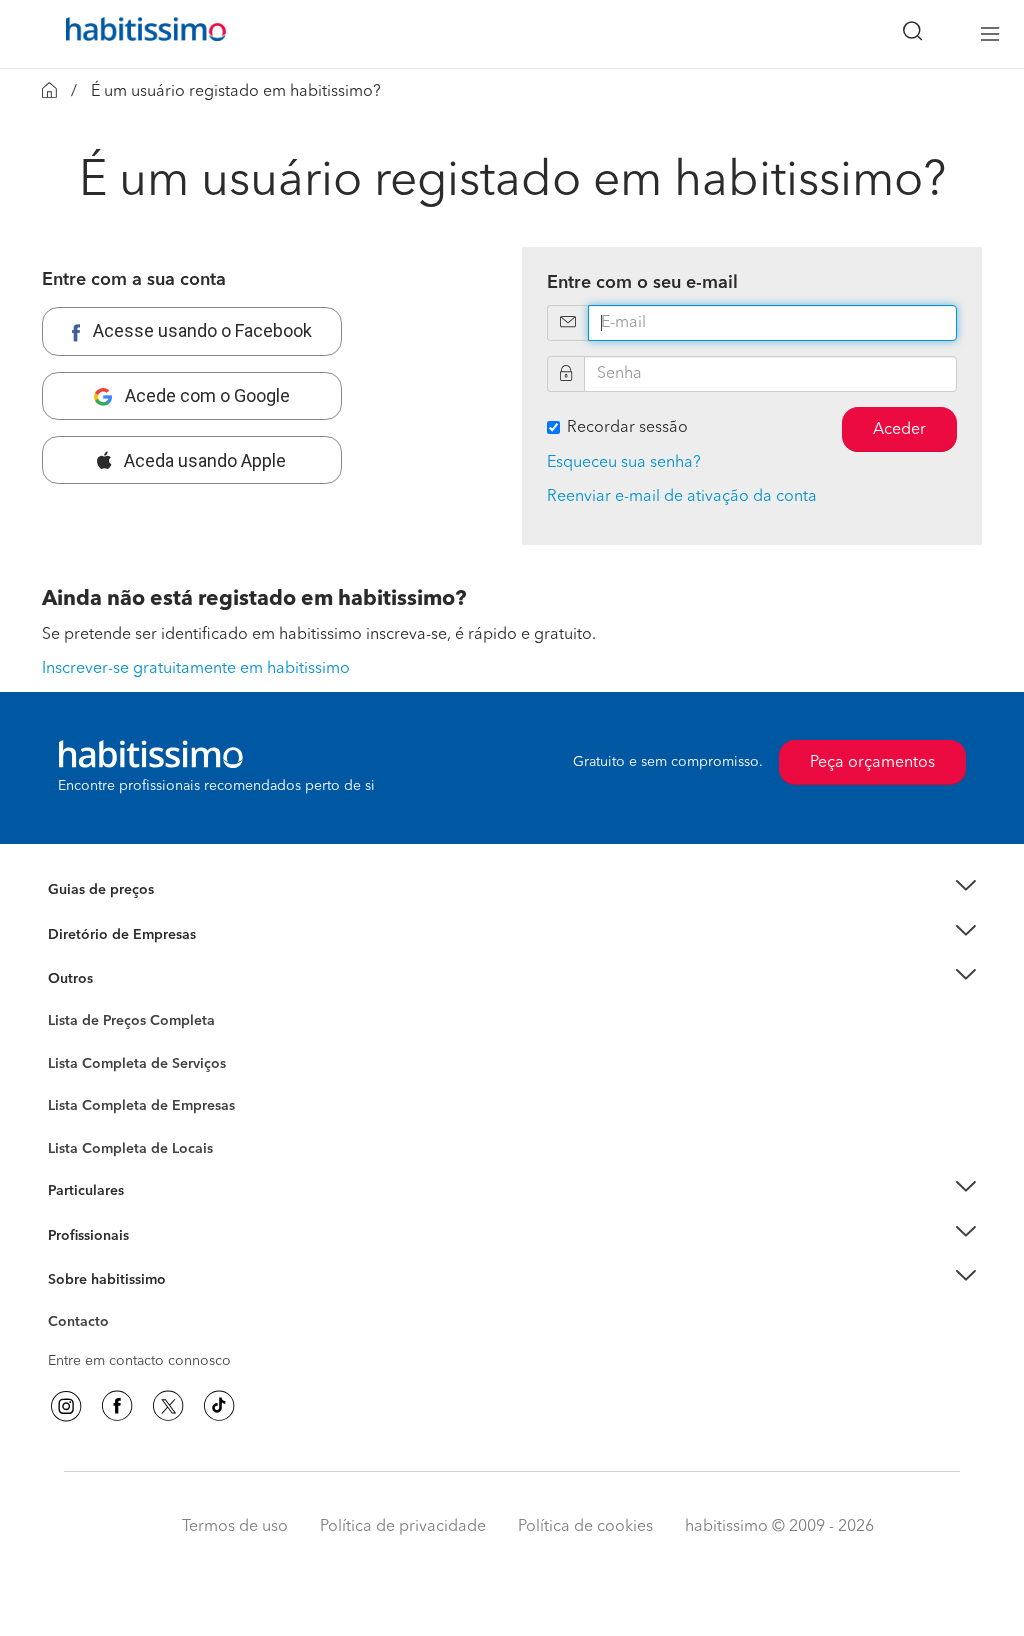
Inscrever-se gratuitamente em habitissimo (196, 669)
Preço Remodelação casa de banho (160, 915)
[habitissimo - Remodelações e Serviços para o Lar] (139, 34)
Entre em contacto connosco (139, 1361)
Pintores (74, 1099)
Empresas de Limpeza (117, 979)
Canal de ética (93, 1325)
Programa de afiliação (117, 1345)
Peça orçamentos (872, 763)
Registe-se (80, 1236)
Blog (63, 1004)
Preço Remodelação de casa (138, 935)
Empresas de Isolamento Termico (154, 1079)
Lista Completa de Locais (130, 1149)
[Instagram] (66, 1406)
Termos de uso (235, 1527)
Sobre (67, 1305)
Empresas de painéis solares (138, 959)
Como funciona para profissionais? (159, 1260)
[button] (512, 890)
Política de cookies (585, 1527)
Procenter (78, 1064)
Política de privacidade (403, 1527)
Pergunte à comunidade (124, 1024)
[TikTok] (219, 1406)
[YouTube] (168, 1406)
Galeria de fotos (99, 1044)
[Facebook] (117, 1406)
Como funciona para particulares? (156, 1216)
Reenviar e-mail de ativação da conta (682, 497)
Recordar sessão (627, 428)
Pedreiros (78, 1119)
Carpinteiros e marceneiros (135, 1139)
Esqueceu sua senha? (624, 463)
